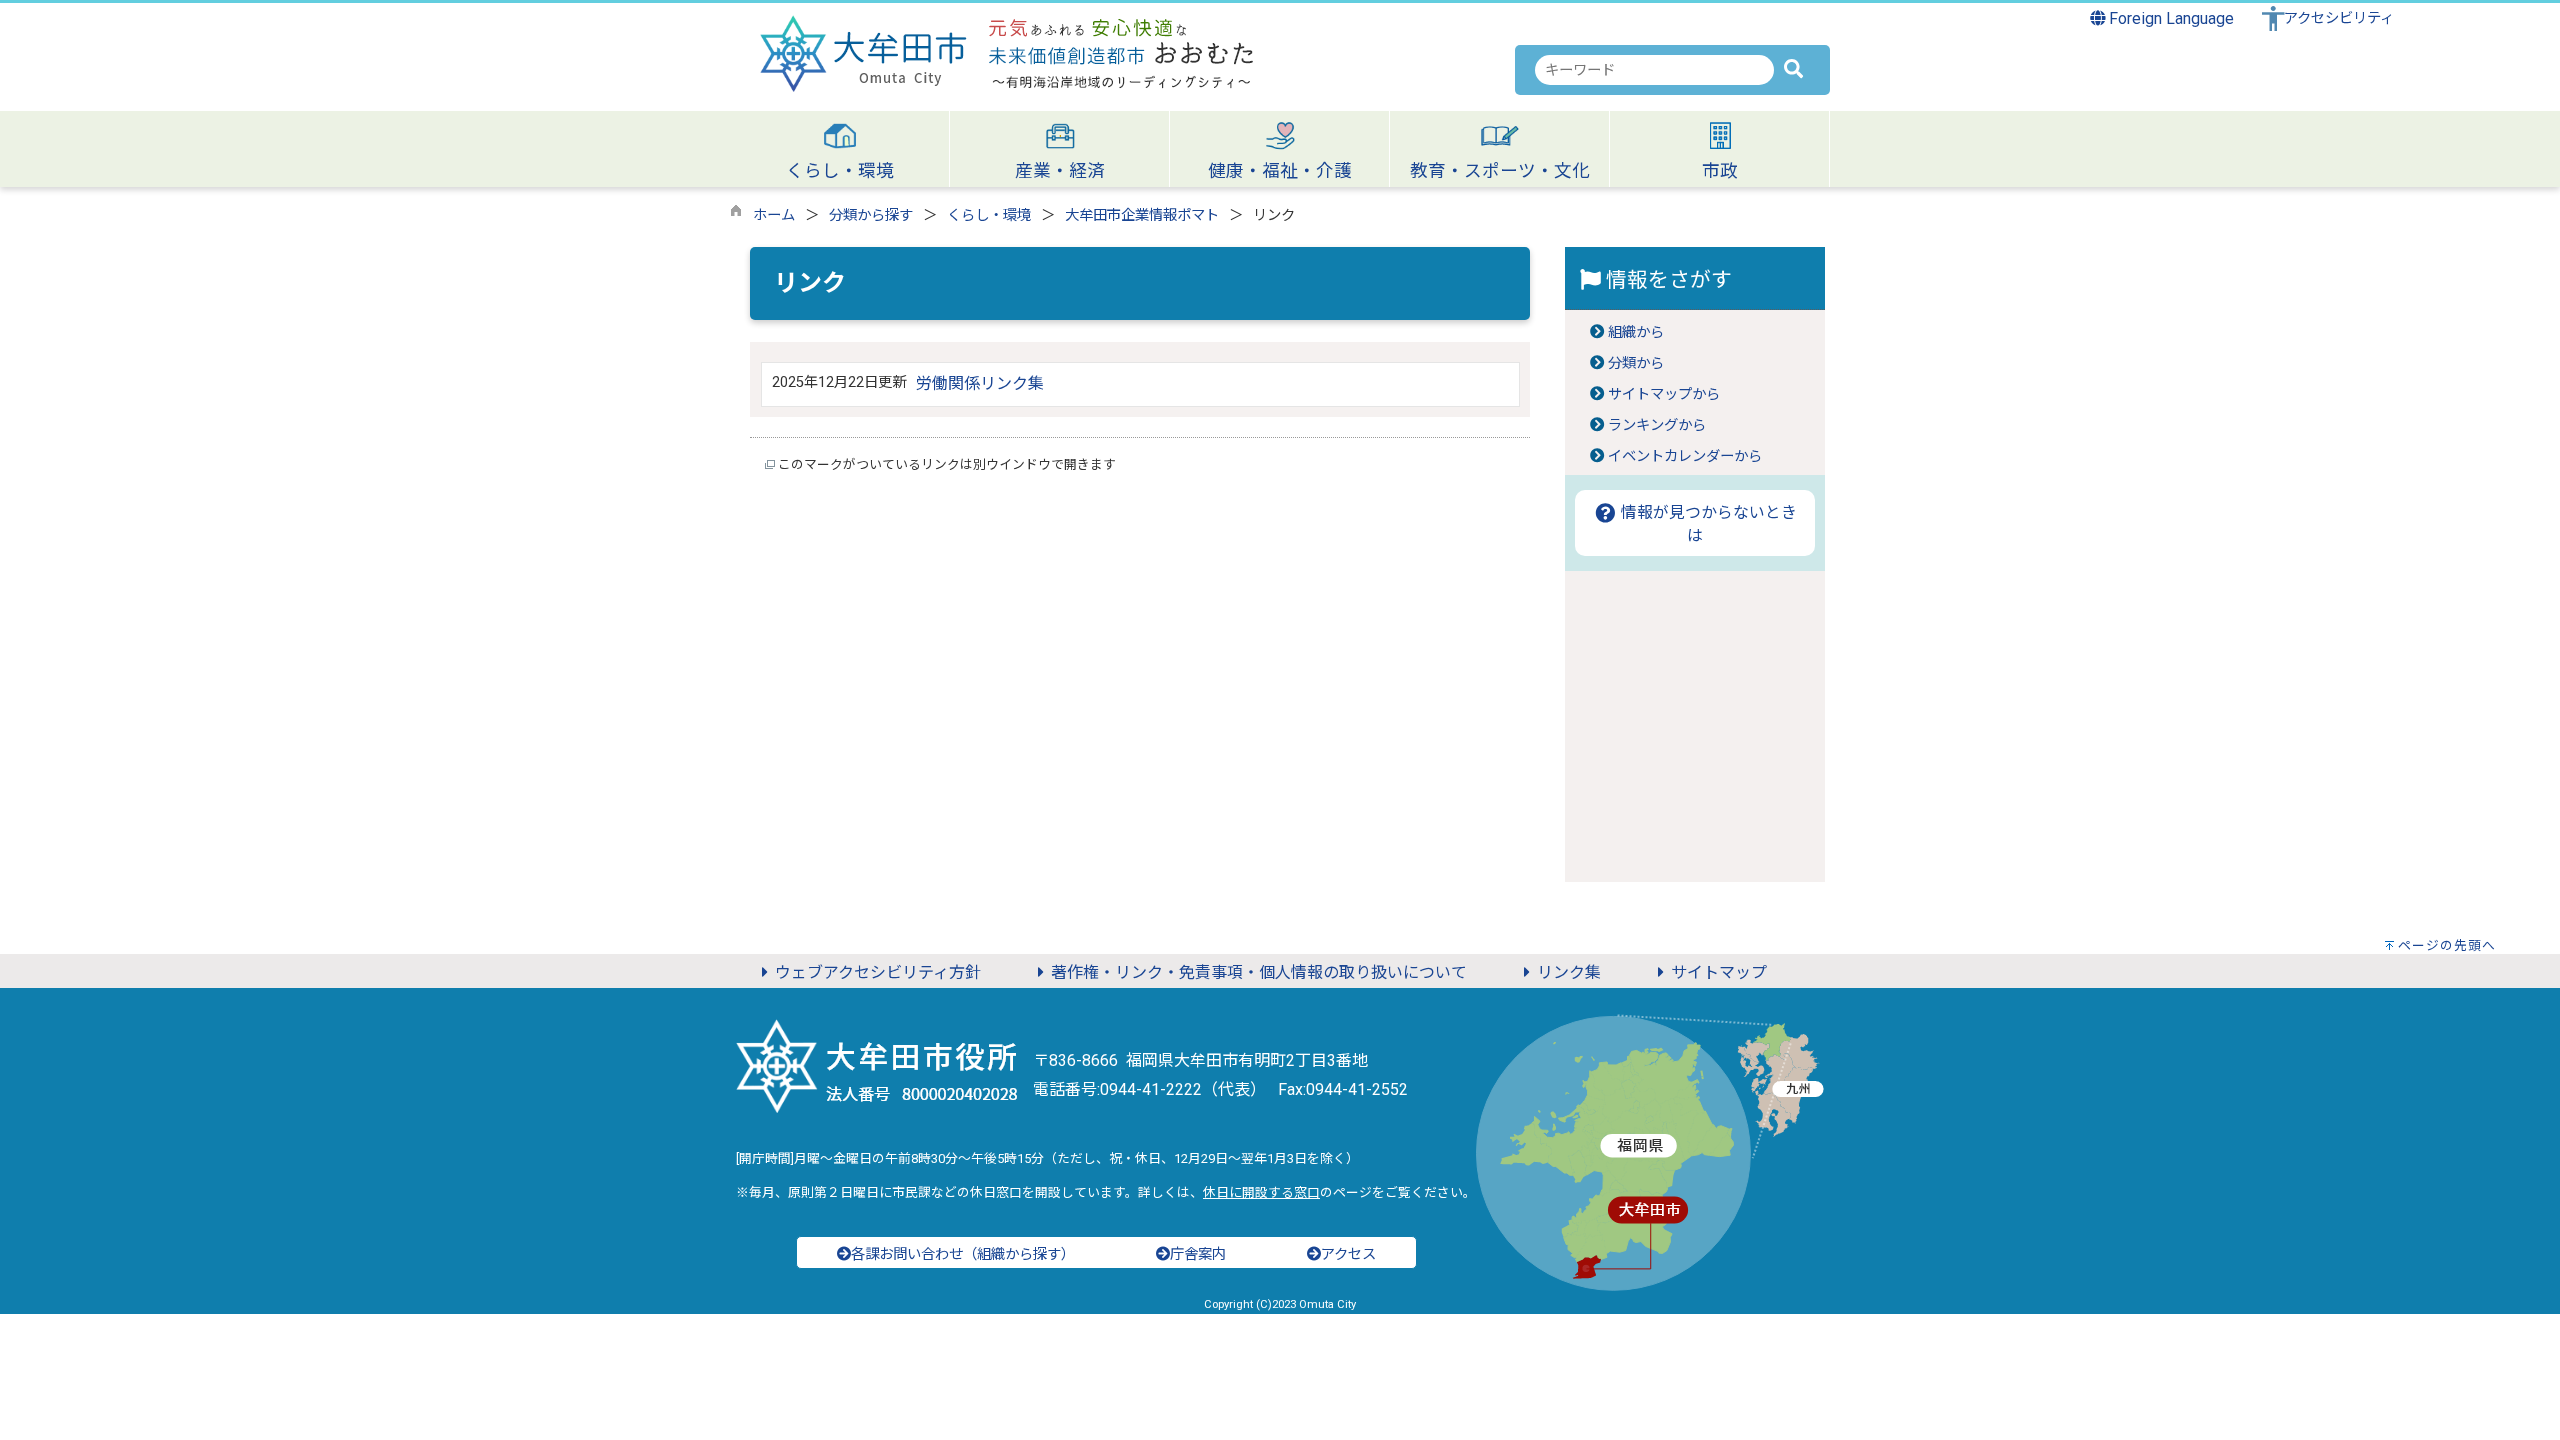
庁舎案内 (1198, 1254)
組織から (1636, 332)
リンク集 (1569, 972)
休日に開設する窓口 (1261, 1192)
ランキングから (1657, 425)
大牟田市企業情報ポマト (1142, 215)
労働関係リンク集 (980, 383)
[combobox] (1654, 70)
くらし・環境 (989, 215)
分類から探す (871, 215)
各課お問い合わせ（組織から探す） (963, 1254)
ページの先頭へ (2447, 945)
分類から (1636, 363)
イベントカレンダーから (1685, 456)
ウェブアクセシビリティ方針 (878, 972)
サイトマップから (1664, 394)
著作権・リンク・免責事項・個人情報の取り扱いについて (1259, 972)
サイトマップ (1719, 972)
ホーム (774, 215)
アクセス (1348, 1254)
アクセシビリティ (2339, 18)
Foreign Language (2169, 18)
